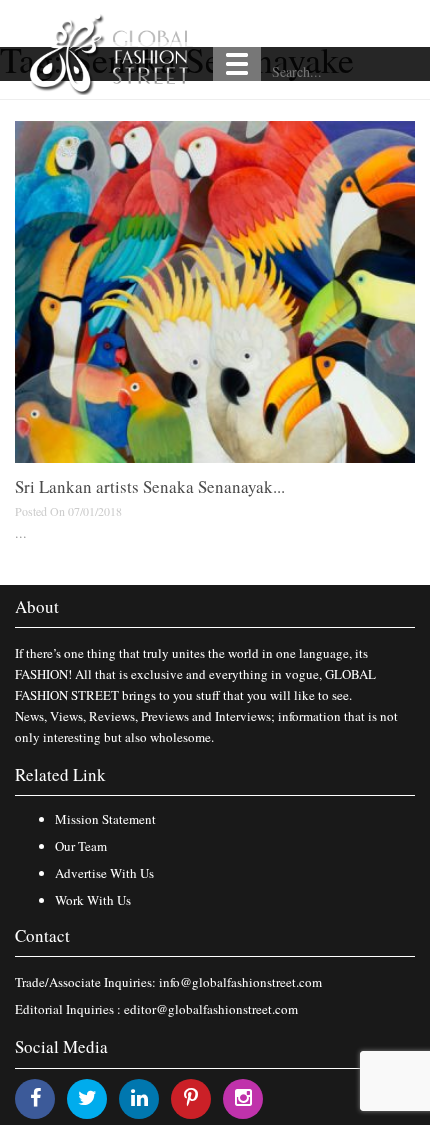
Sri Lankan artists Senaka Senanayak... (150, 486)
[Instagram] (243, 1097)
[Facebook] (35, 1097)
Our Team (81, 846)
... (21, 532)
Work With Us (93, 900)
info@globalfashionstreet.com (240, 982)
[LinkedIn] (139, 1097)
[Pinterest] (191, 1097)
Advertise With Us (104, 873)
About (37, 606)
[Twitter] (87, 1097)
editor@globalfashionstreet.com (211, 1009)
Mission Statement (105, 819)
